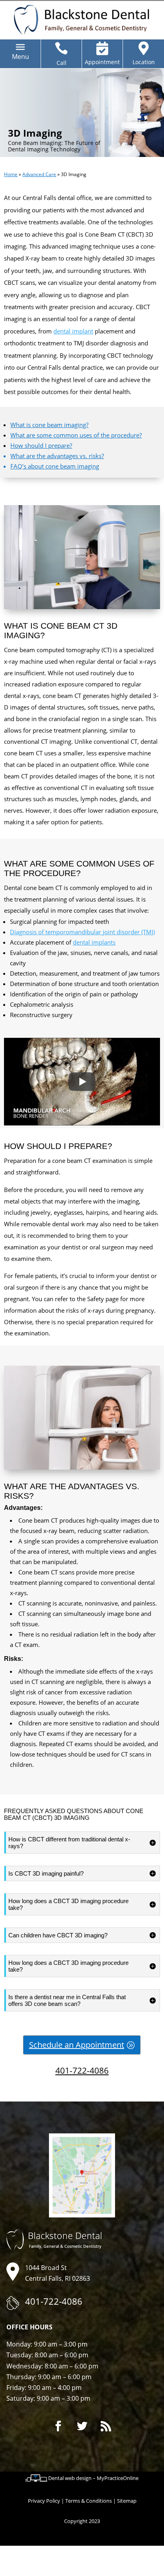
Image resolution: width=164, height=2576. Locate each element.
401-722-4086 (82, 2070)
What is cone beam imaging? (49, 425)
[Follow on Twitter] (82, 2426)
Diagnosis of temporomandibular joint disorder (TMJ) (82, 932)
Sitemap (127, 2501)
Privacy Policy (44, 2501)
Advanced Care (39, 174)
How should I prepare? (41, 445)
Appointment (102, 62)
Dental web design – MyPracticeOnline (93, 2478)
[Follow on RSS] (106, 2426)
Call (61, 63)
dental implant (73, 331)
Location (144, 62)
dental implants (94, 942)
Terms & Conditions (89, 2501)
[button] (20, 57)
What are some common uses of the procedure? (76, 435)
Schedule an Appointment (77, 2045)
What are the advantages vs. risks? (57, 456)
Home (11, 174)
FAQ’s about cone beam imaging (55, 466)
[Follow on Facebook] (58, 2426)
